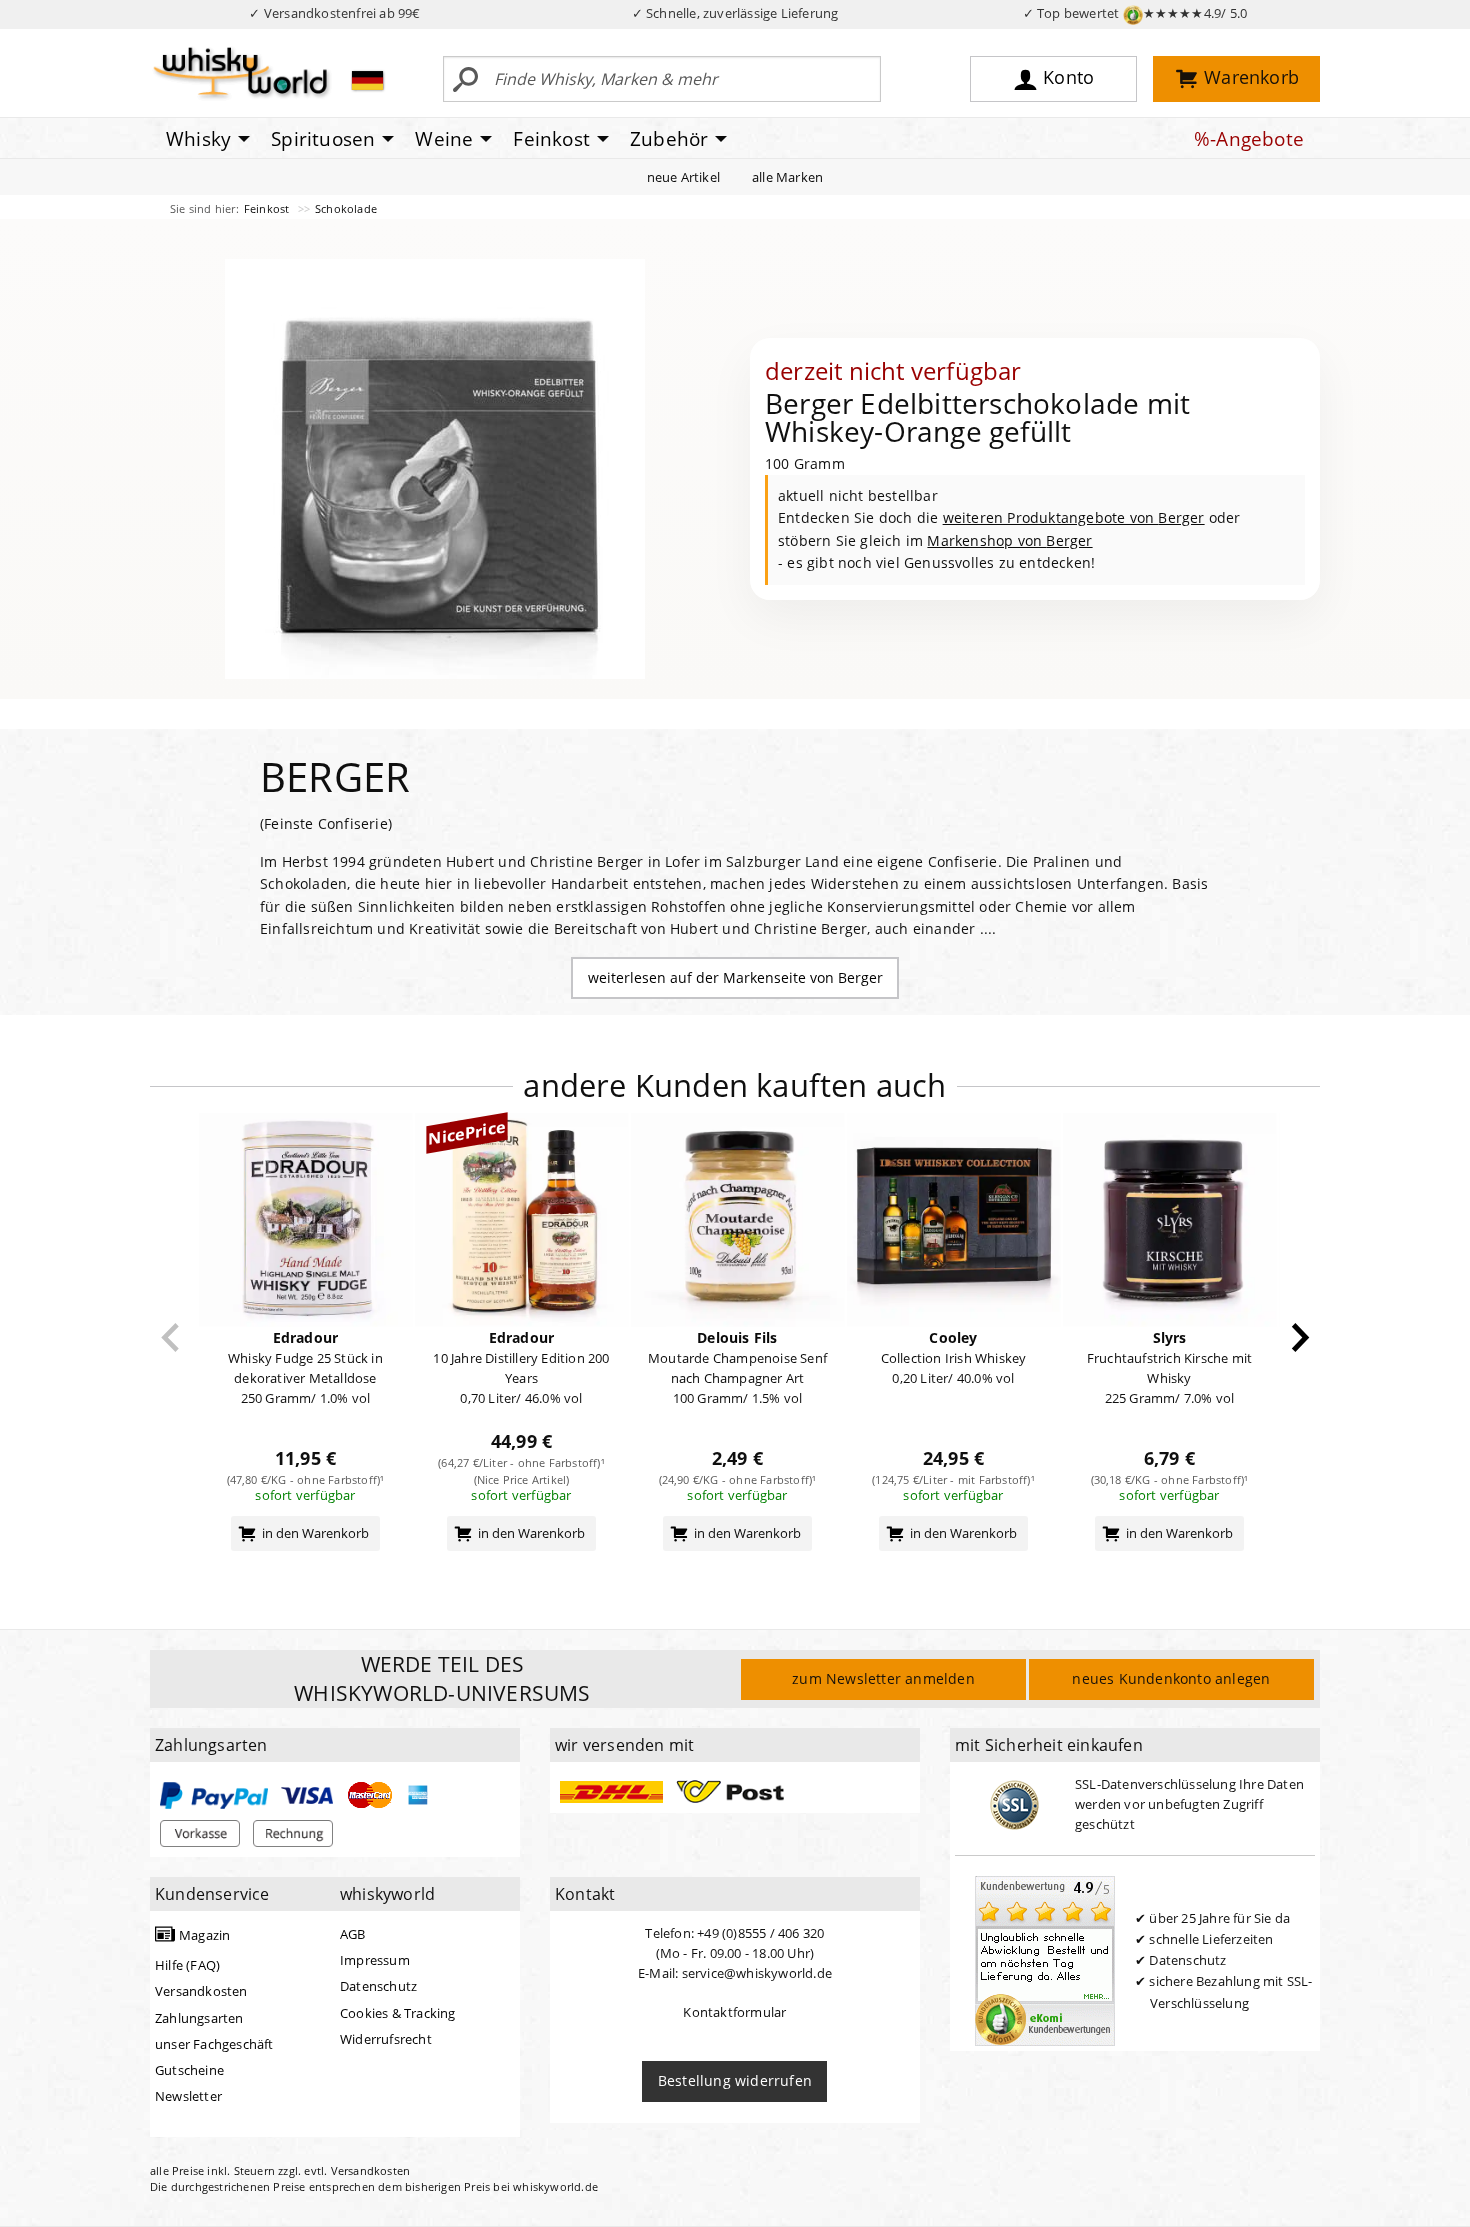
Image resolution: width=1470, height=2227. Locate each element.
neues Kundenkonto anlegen (1171, 1678)
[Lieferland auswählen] (367, 80)
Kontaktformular (734, 2012)
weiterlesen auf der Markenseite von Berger (735, 977)
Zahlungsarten (199, 2018)
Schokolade (346, 208)
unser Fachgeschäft (214, 2044)
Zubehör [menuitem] (669, 139)
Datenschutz (378, 1986)
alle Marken (787, 177)
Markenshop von (1009, 540)
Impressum (375, 1960)
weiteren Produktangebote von (1074, 517)
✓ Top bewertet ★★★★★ (1135, 13)
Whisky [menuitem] (198, 139)
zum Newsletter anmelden (883, 1678)
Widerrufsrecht (386, 2039)
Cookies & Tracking (398, 2013)
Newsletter (188, 2096)
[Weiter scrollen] (1300, 1337)
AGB (353, 1934)
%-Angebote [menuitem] (1249, 139)
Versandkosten (201, 1991)
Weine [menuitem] (444, 139)
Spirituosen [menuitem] (323, 139)
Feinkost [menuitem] (551, 139)
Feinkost (268, 208)
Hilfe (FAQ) (187, 1965)
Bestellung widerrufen (735, 2080)
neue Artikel (683, 177)
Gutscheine (189, 2070)
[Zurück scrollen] (170, 1337)
